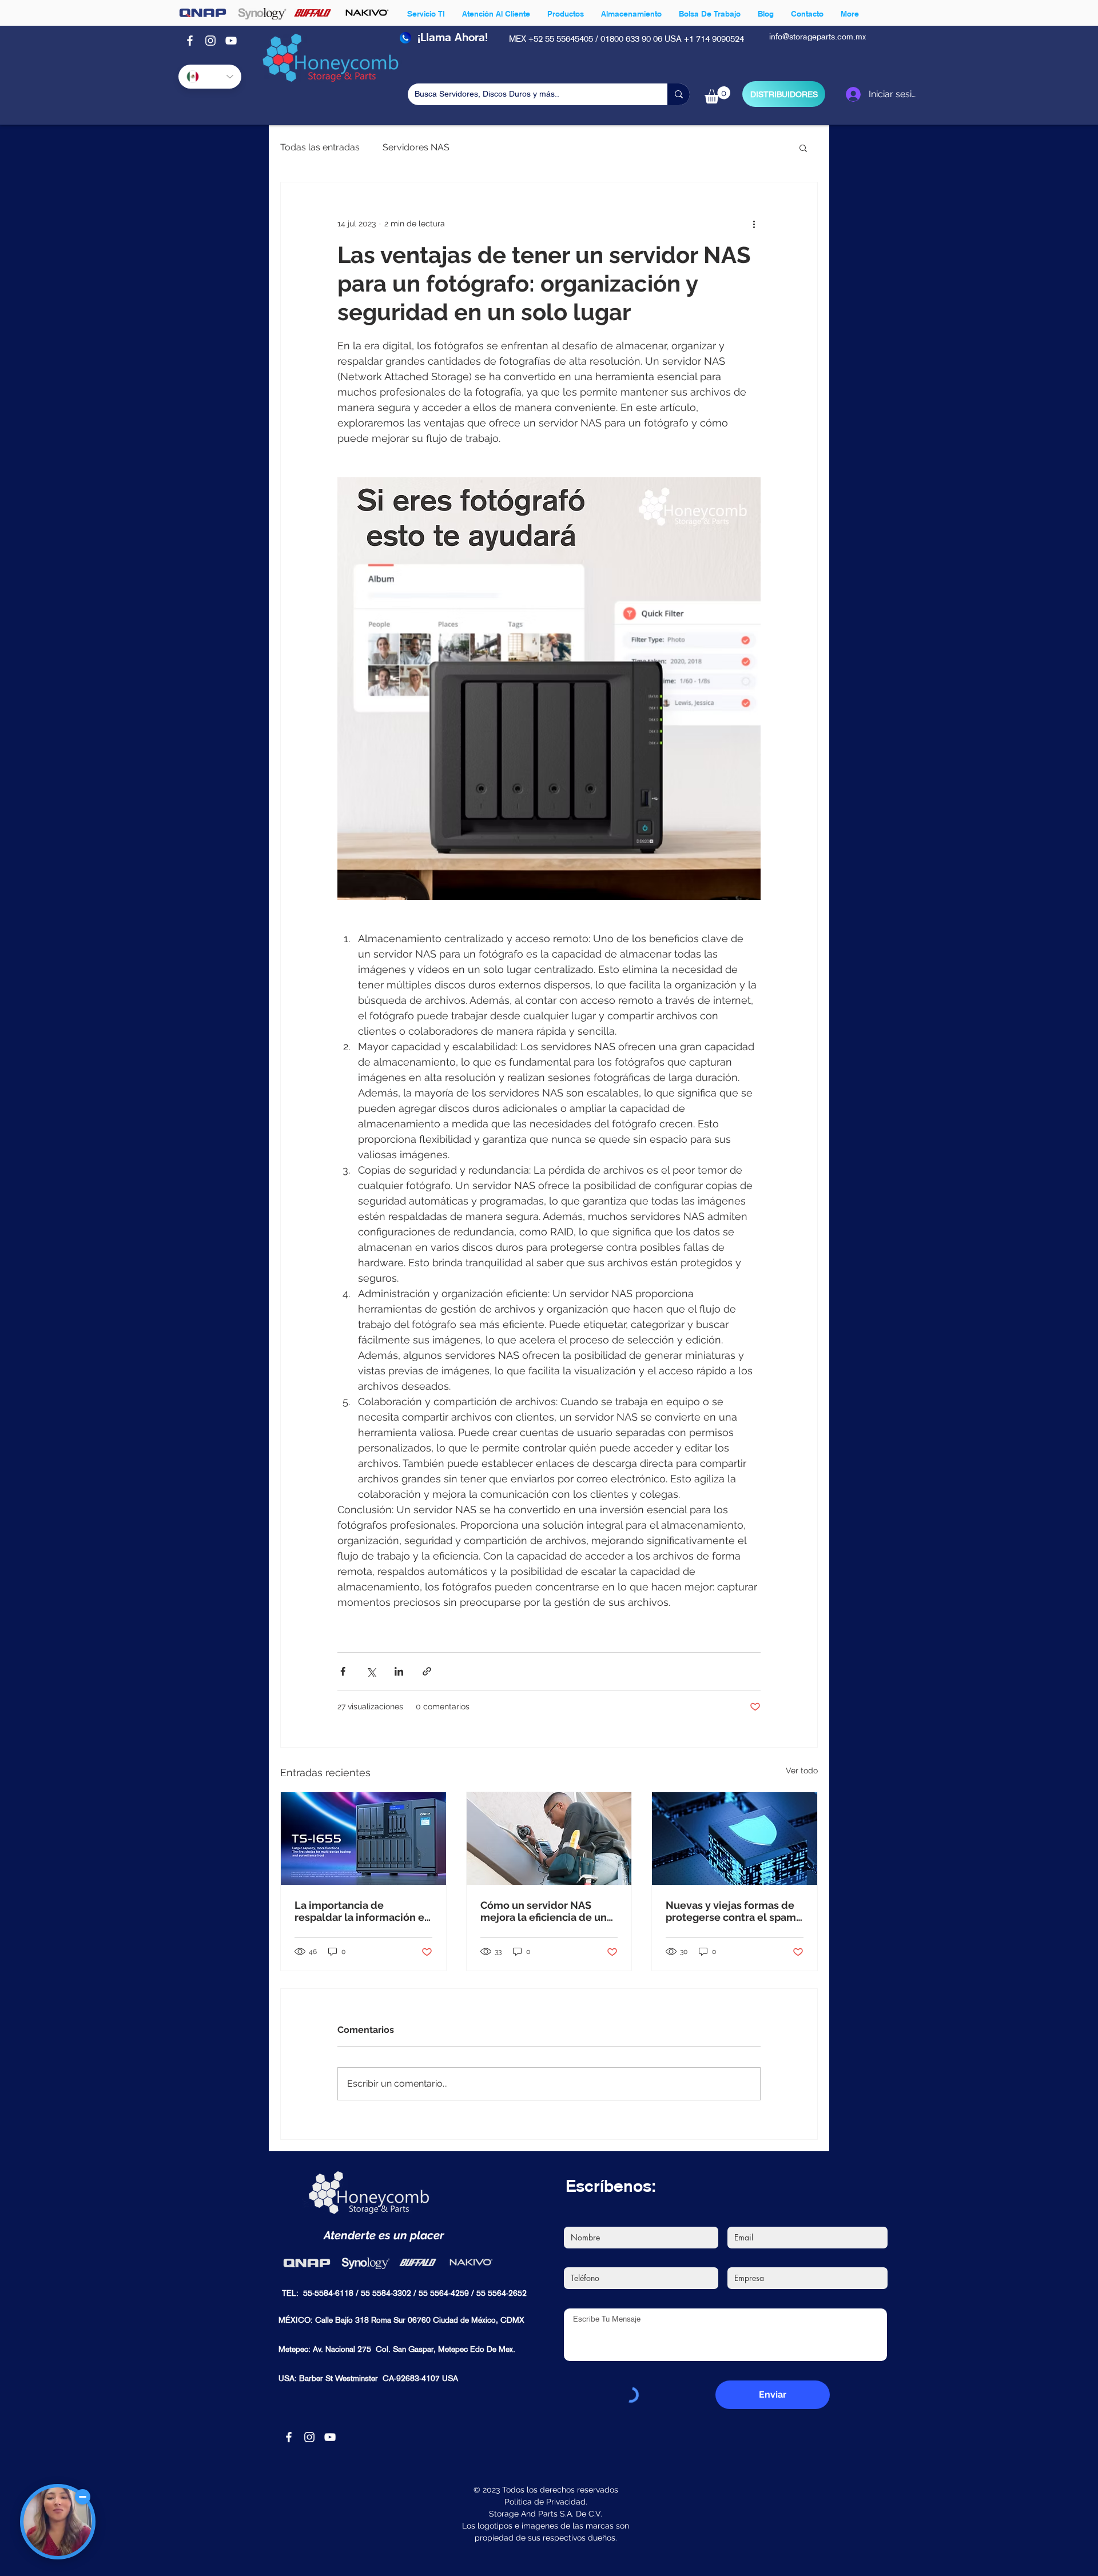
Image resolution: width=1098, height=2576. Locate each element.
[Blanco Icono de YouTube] (231, 41)
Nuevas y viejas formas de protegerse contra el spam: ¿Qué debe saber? (732, 1911)
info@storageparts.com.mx (817, 37)
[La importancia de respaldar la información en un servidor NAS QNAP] (363, 1839)
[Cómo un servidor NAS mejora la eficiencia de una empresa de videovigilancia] (549, 1839)
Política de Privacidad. (546, 2502)
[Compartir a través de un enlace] (427, 1671)
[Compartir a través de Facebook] (343, 1671)
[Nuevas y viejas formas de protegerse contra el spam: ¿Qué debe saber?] (735, 1839)
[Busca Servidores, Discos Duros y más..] (679, 94)
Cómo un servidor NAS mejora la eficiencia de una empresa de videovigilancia (549, 1911)
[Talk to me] (58, 2522)
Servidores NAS (416, 147)
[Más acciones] (754, 224)
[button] (717, 95)
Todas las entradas (320, 147)
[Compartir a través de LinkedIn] (399, 1671)
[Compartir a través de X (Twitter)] (371, 1671)
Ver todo (802, 1770)
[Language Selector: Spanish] (210, 77)
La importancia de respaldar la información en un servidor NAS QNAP (363, 1911)
